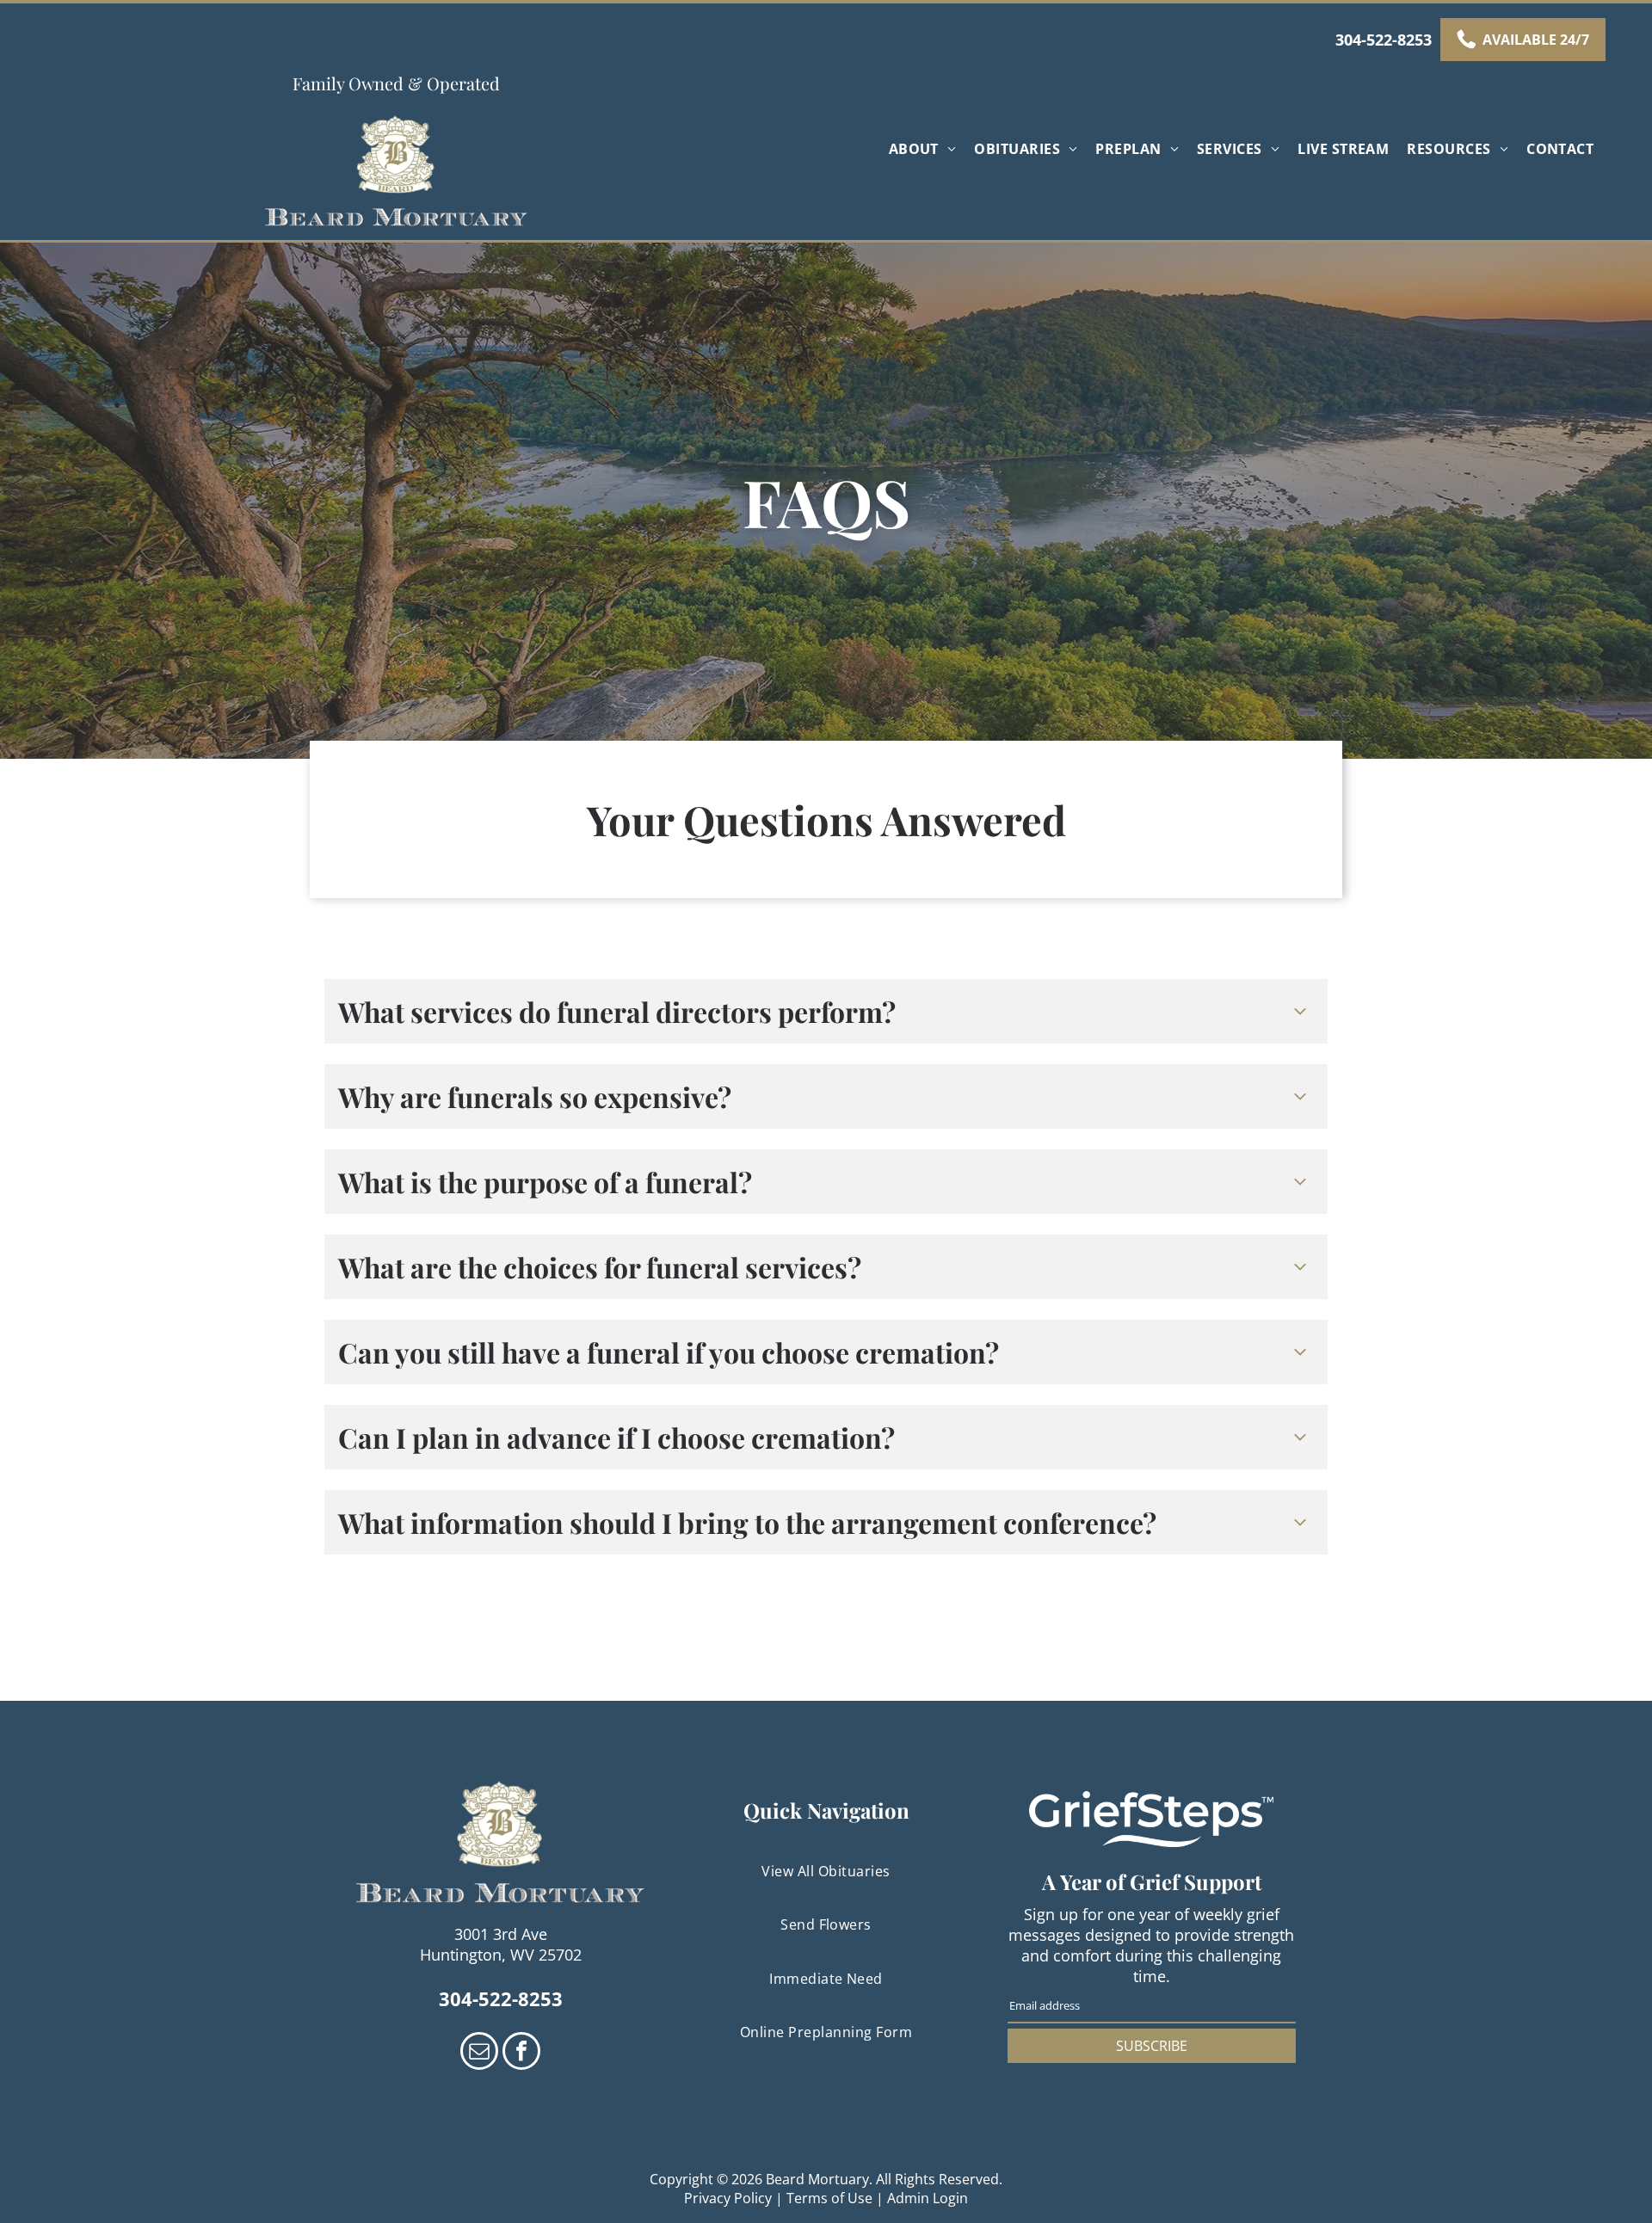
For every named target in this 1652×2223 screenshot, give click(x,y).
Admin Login (928, 2198)
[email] (479, 2053)
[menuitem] (925, 149)
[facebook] (521, 2053)
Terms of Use (829, 2198)
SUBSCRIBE (1152, 2046)
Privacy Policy (728, 2198)
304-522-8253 (1384, 40)
